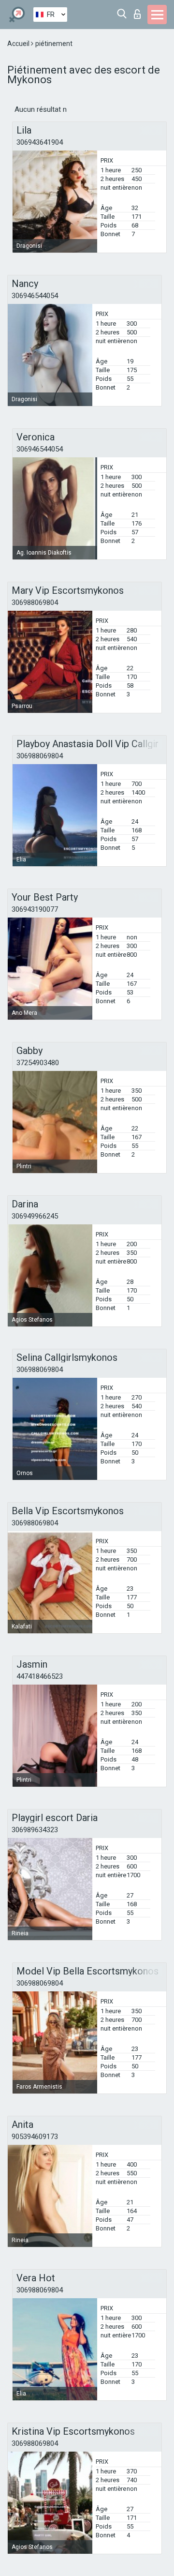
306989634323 (35, 1830)
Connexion (139, 11)
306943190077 (35, 909)
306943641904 (40, 142)
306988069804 (35, 603)
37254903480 (38, 1063)
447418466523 (40, 1676)
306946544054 (35, 296)
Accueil (19, 44)
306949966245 (35, 1216)
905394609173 (35, 2137)
